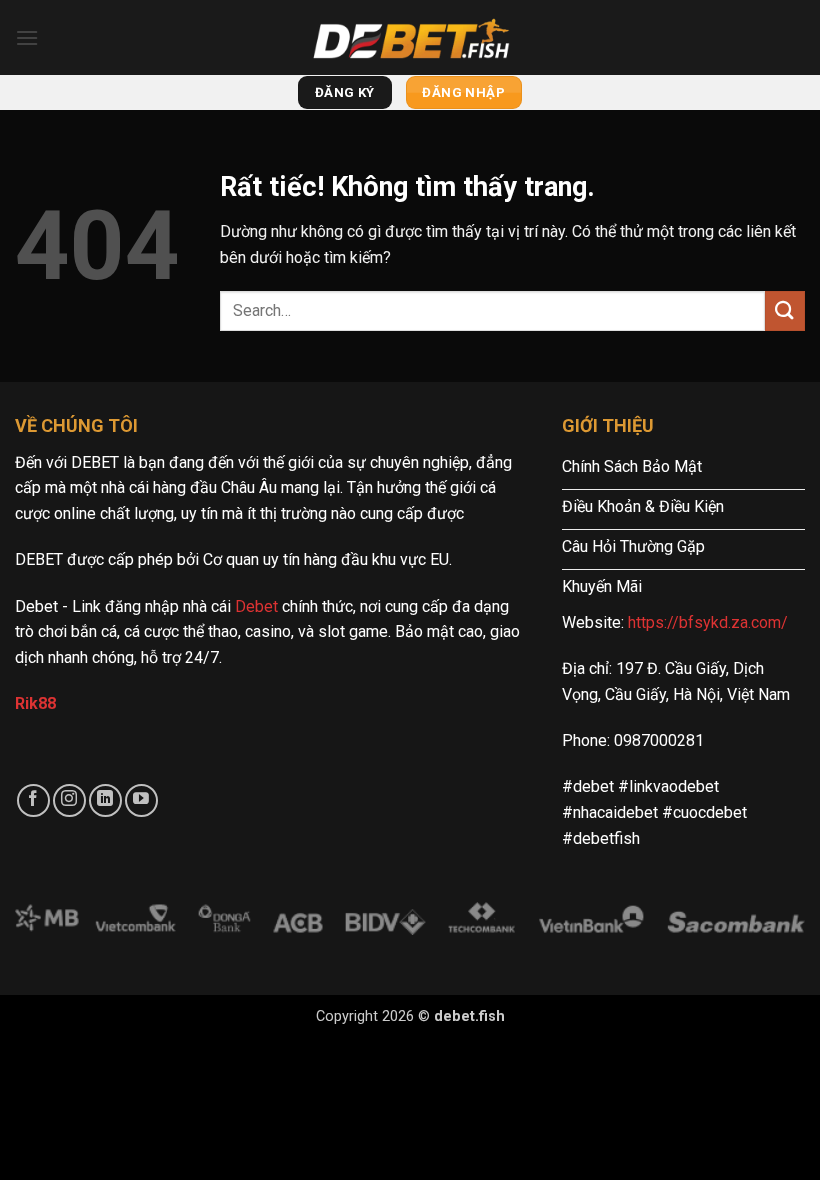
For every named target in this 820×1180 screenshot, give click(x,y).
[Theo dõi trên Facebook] (33, 800)
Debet (256, 606)
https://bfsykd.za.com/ (708, 622)
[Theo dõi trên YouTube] (141, 800)
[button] (27, 37)
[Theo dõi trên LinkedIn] (105, 800)
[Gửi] (785, 310)
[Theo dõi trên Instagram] (69, 800)
